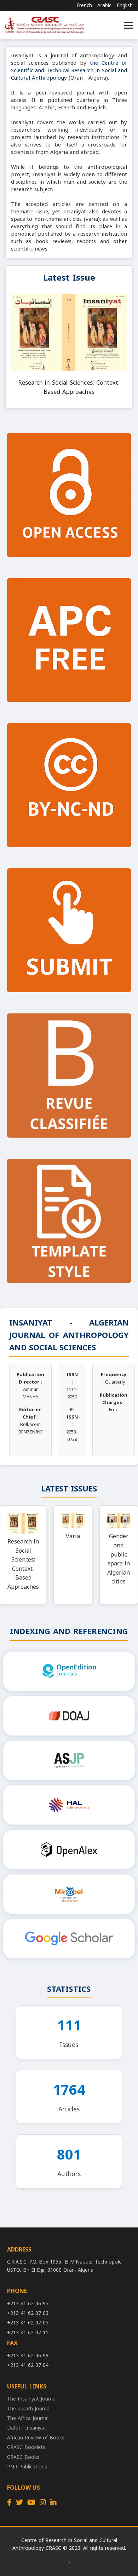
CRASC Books (23, 2457)
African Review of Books (36, 2438)
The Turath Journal (29, 2409)
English (125, 6)
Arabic (104, 6)
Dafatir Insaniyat (27, 2428)
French (84, 6)
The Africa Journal (28, 2418)
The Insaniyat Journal (32, 2399)
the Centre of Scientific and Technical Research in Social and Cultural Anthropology (69, 70)
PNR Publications (27, 2467)
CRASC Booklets (26, 2447)
